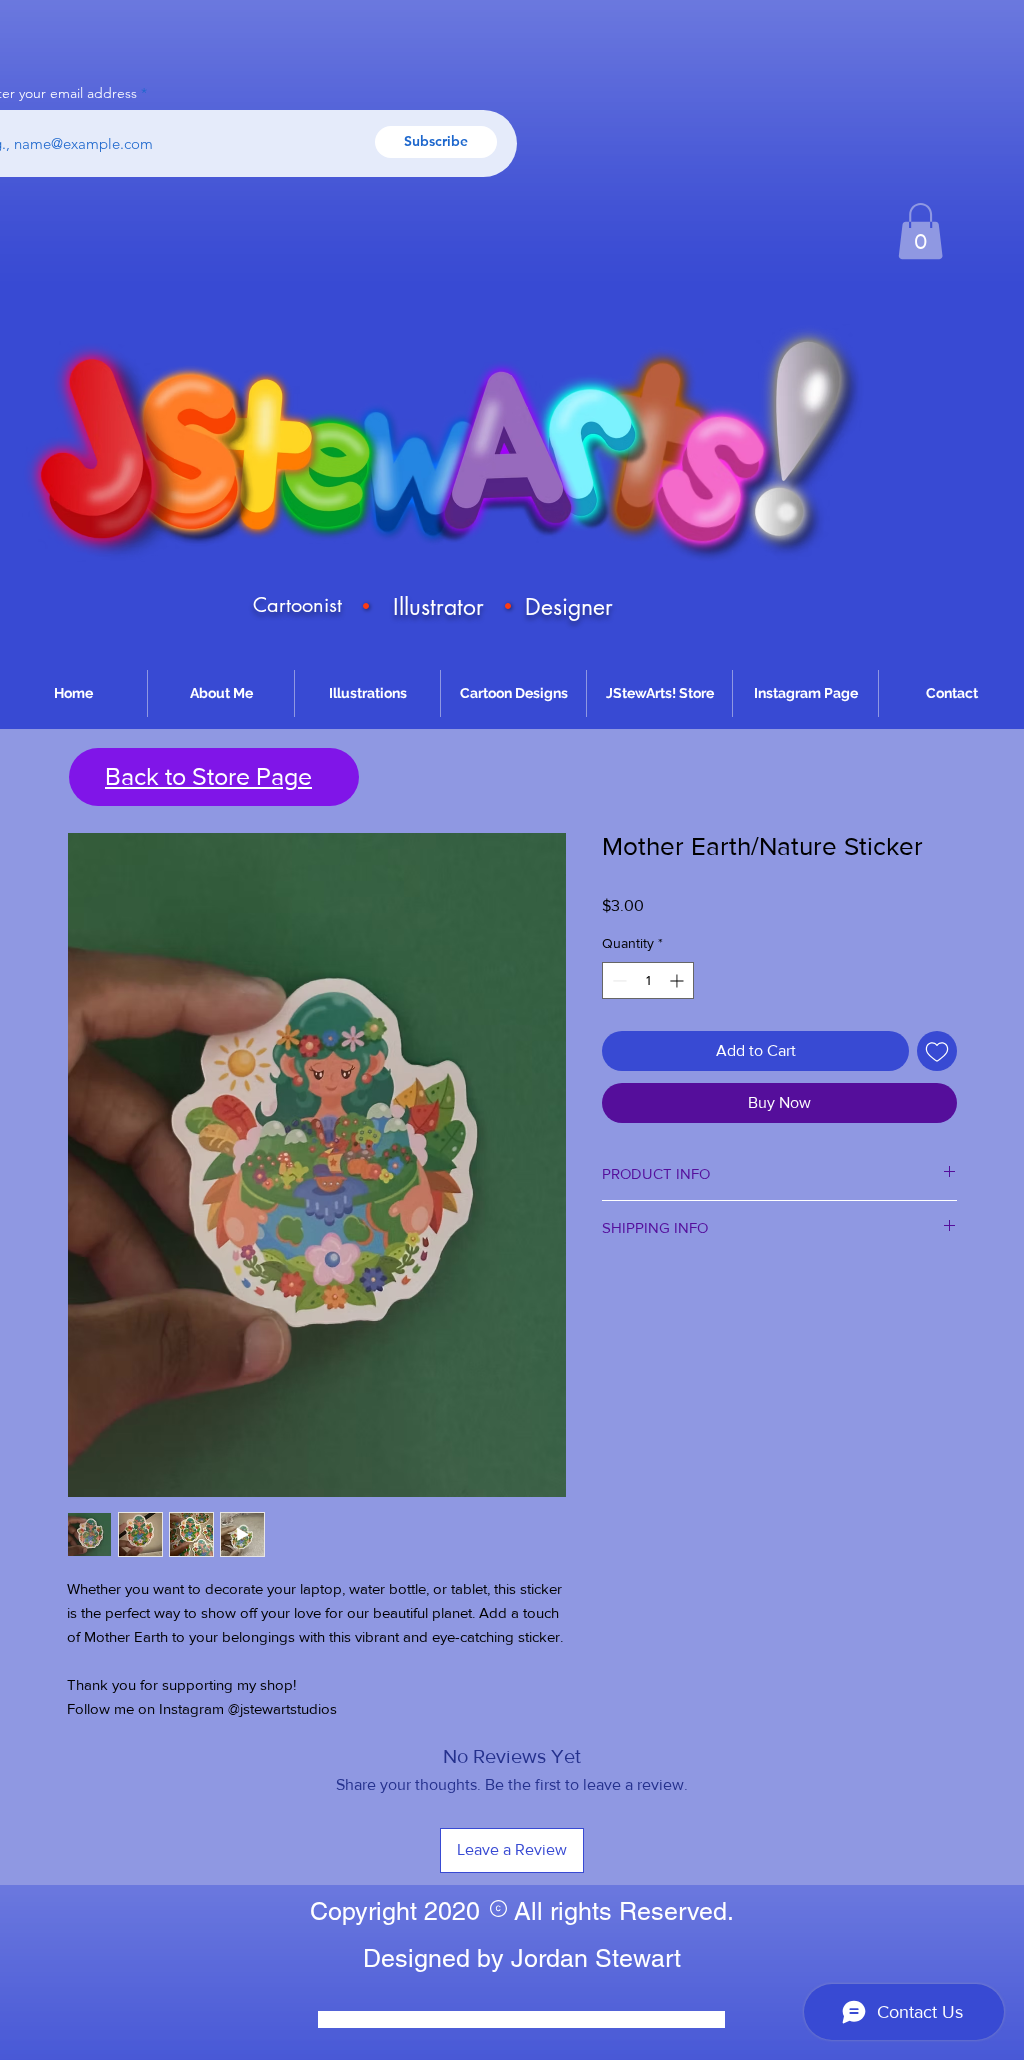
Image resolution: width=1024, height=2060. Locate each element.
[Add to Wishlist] (937, 1051)
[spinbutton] (648, 980)
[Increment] (678, 980)
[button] (920, 231)
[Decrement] (617, 980)
